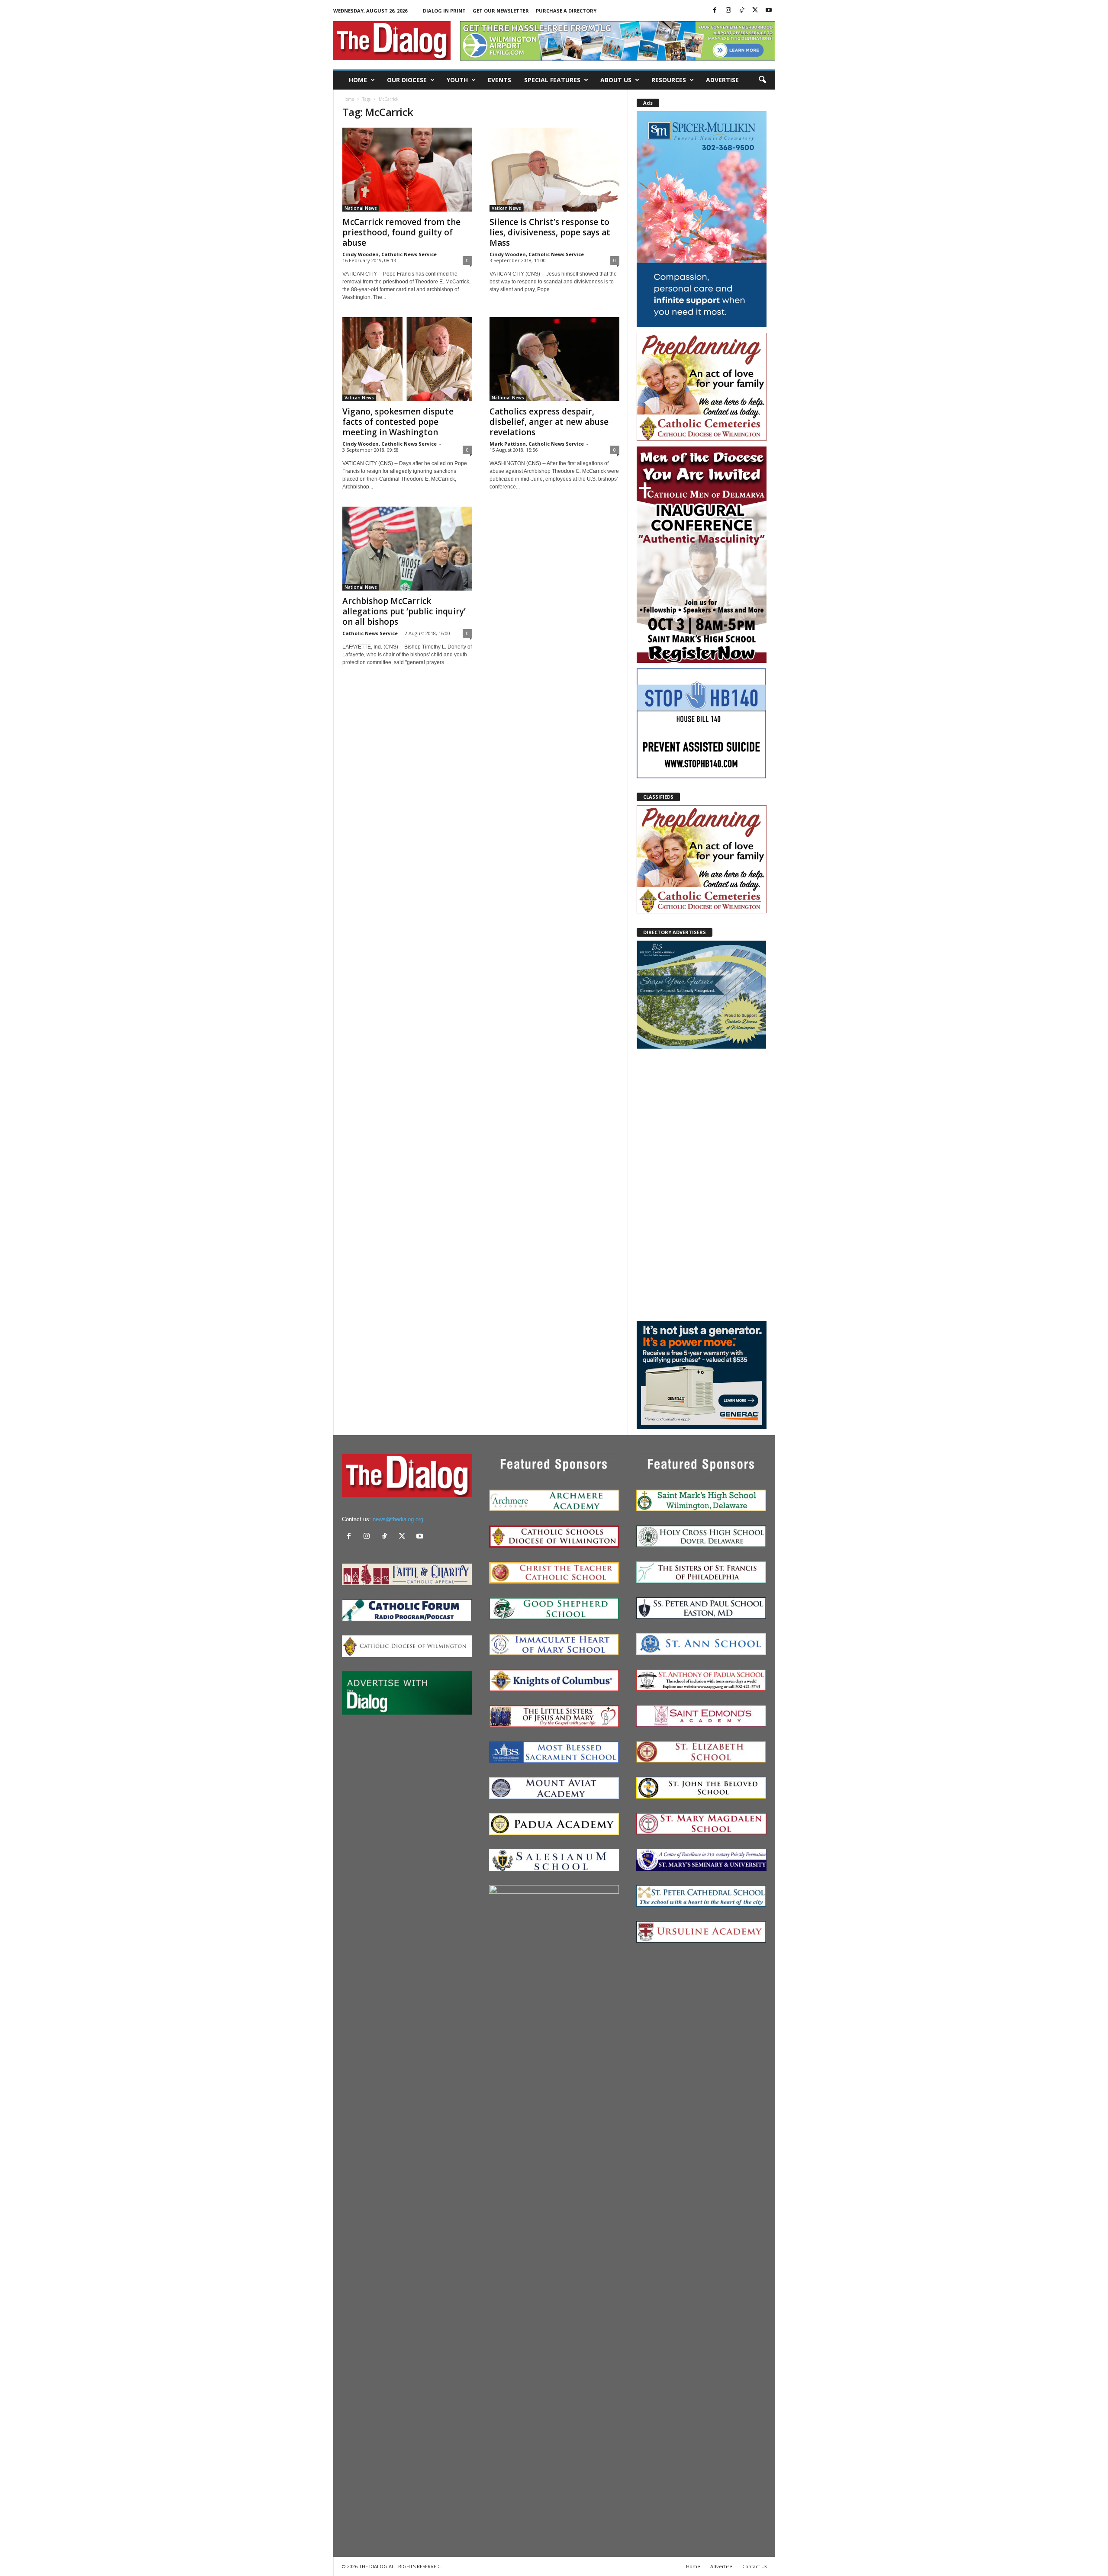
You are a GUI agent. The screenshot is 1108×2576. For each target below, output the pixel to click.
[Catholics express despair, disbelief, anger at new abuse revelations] (554, 359)
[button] (762, 80)
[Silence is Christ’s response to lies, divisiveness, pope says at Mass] (554, 170)
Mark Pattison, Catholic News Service (537, 444)
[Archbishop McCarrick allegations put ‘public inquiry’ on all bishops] (407, 549)
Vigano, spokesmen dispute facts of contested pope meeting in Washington (398, 422)
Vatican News (506, 208)
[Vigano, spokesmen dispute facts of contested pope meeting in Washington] (407, 359)
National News (361, 208)
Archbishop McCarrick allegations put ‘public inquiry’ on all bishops (404, 611)
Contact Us (755, 2566)
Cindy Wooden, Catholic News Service (390, 254)
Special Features (552, 80)
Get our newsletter (501, 11)
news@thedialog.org (398, 1519)
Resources (669, 80)
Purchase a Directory (566, 11)
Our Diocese (407, 80)
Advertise (722, 80)
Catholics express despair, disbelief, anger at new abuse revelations (549, 422)
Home (358, 80)
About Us (616, 80)
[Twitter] (755, 11)
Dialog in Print (444, 11)
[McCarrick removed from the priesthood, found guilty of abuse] (407, 170)
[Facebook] (715, 11)
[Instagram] (728, 11)
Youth (457, 80)
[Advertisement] (702, 1184)
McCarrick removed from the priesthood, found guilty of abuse (401, 232)
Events (499, 80)
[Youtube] (769, 11)
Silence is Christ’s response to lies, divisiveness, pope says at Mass (550, 232)
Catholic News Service (370, 633)
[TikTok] (742, 11)
